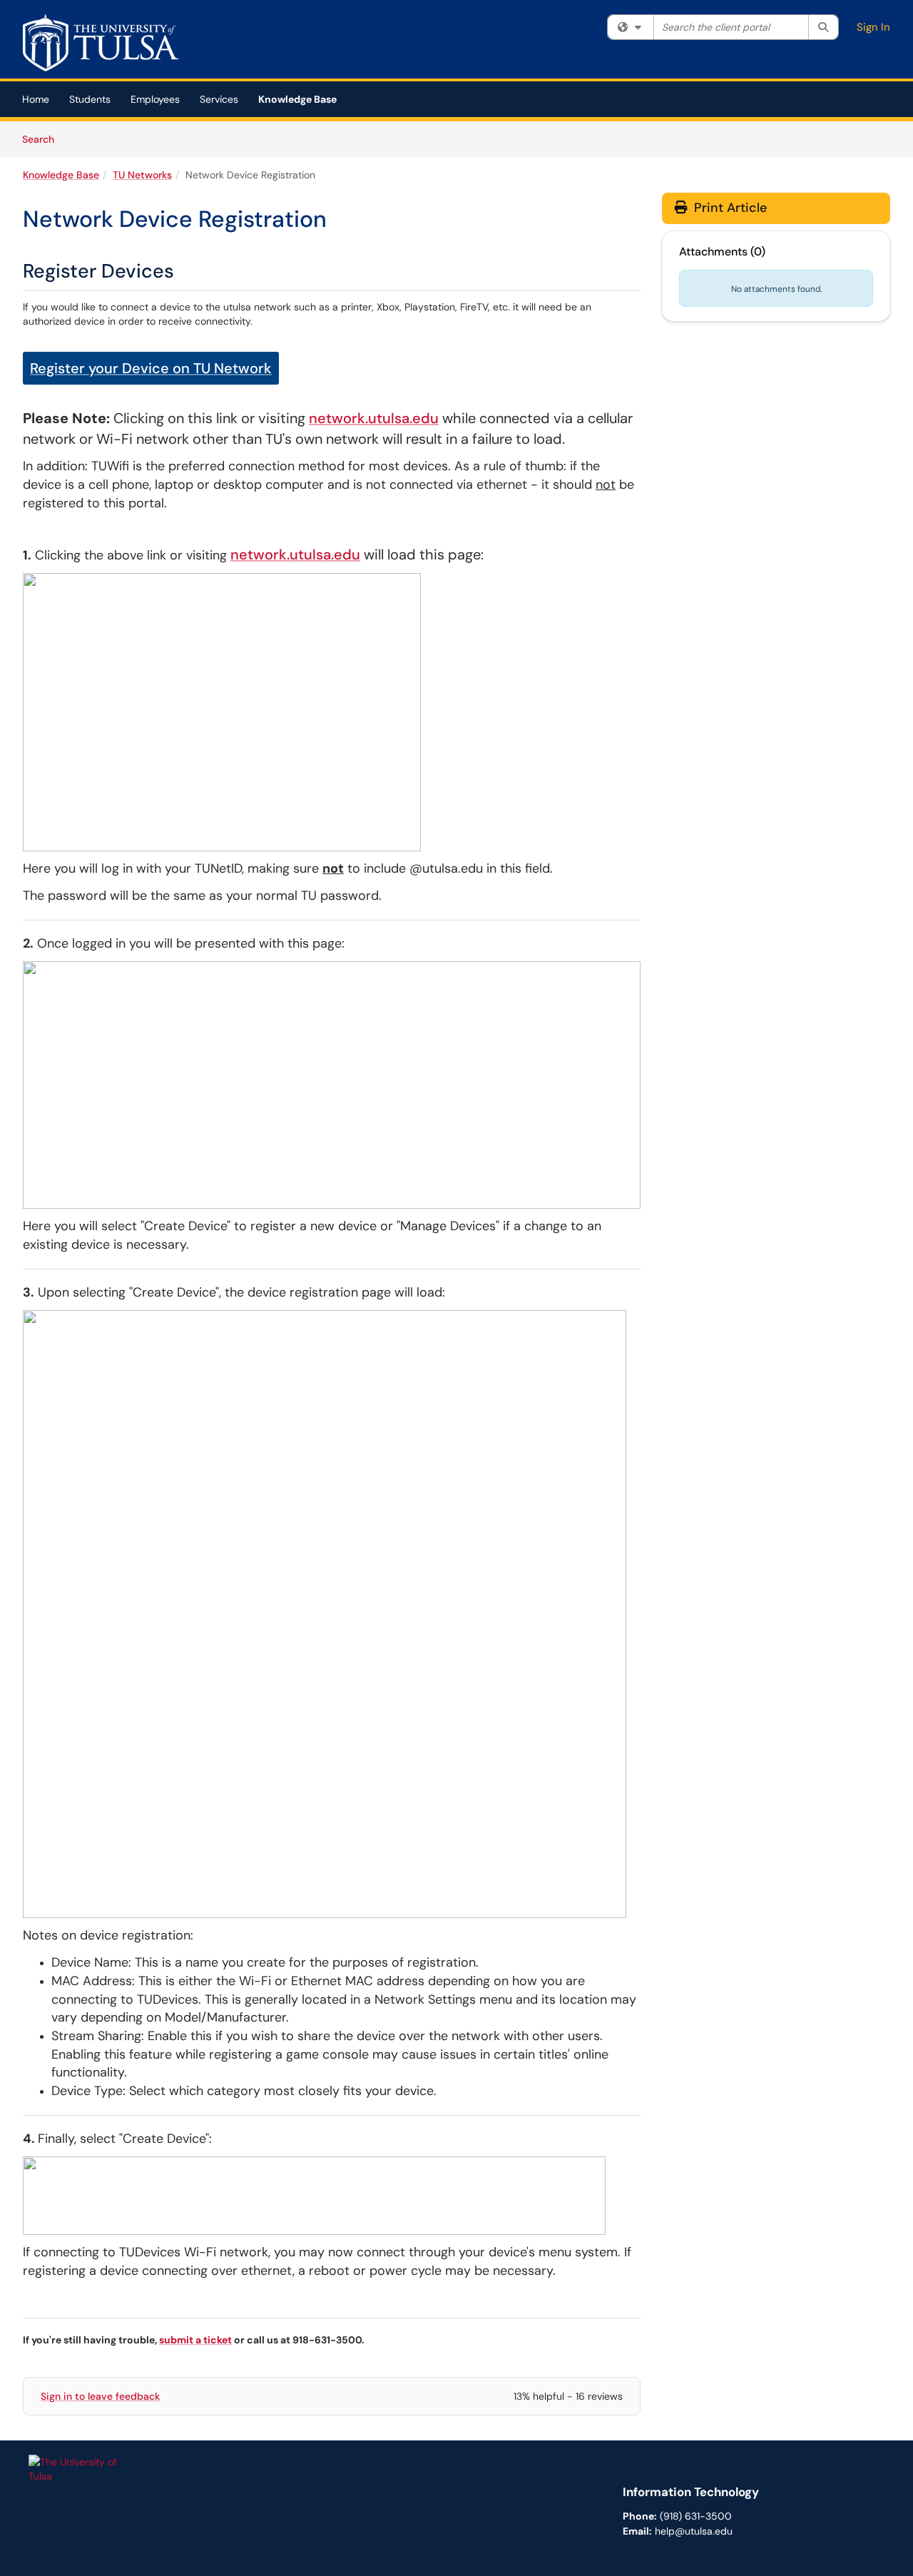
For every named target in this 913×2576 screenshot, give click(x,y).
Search (43, 139)
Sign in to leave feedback (100, 2396)
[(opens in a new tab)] (104, 43)
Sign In (873, 27)
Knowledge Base (297, 99)
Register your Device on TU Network (151, 368)
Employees (155, 99)
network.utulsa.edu (374, 418)
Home (36, 99)
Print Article (729, 208)
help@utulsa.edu (694, 2531)
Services (219, 99)
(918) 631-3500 (696, 2516)
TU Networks (142, 175)
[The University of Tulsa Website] (78, 2468)
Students (90, 99)
